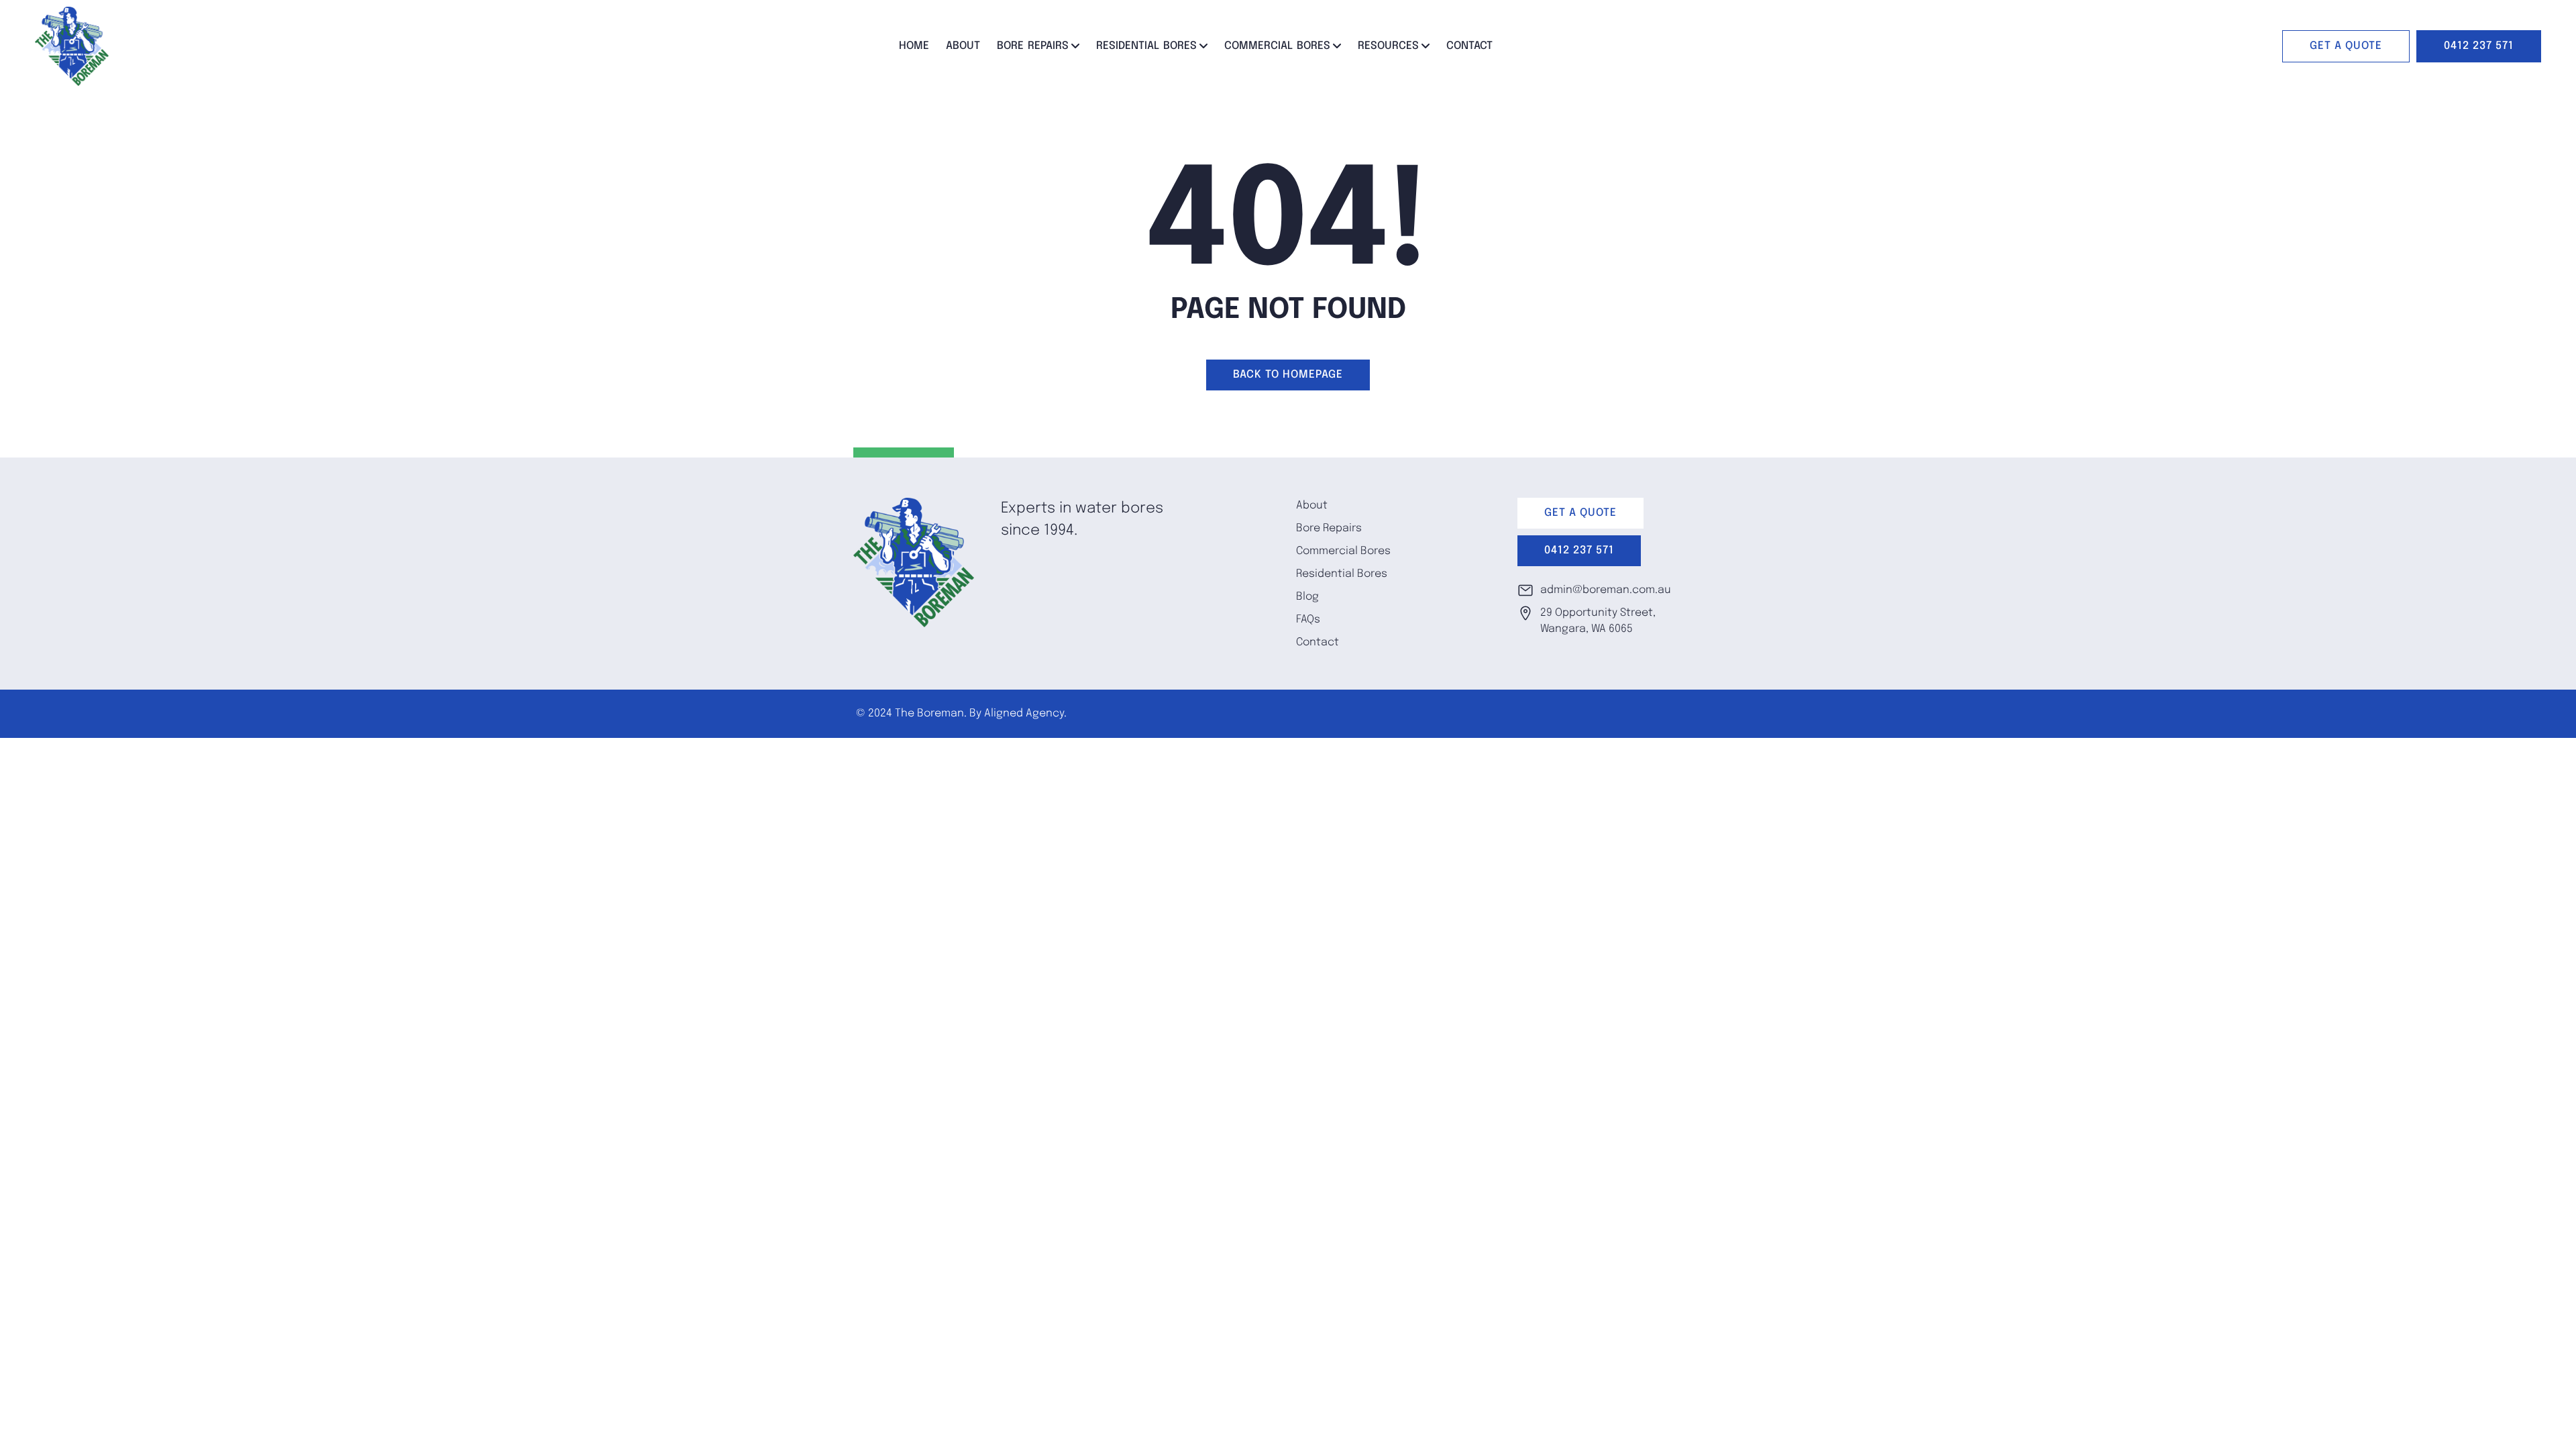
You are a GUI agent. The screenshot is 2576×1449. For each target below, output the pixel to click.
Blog (1307, 597)
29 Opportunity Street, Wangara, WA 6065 (1598, 621)
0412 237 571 (2479, 46)
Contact (1469, 46)
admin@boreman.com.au (1606, 590)
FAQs (1308, 620)
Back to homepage (1288, 375)
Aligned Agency (1024, 713)
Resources (1388, 46)
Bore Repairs (1033, 46)
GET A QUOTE (2346, 46)
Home (914, 46)
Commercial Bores (1277, 46)
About (963, 46)
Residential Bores (1146, 46)
